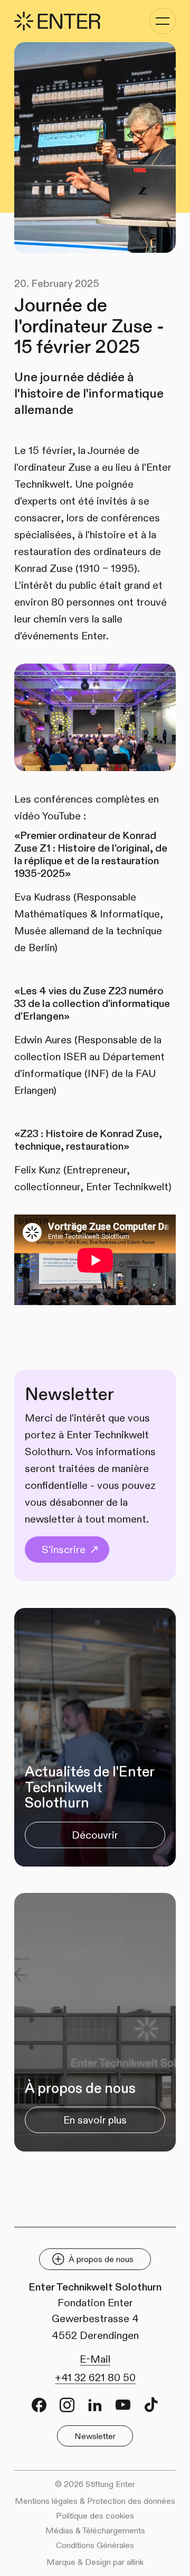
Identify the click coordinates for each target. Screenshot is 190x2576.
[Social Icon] (39, 2405)
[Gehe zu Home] (57, 21)
